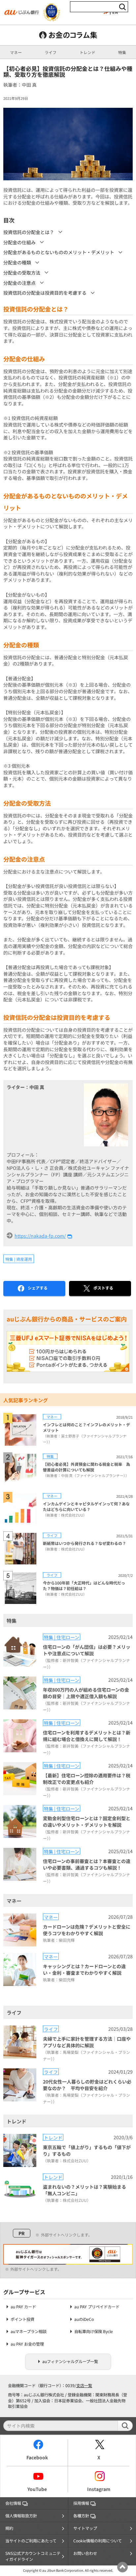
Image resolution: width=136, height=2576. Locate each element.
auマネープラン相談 (29, 2332)
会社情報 (13, 2503)
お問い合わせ (85, 2553)
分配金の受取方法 (22, 273)
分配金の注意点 (19, 283)
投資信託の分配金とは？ (29, 232)
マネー (16, 52)
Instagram (99, 2489)
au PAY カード (23, 2307)
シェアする (38, 1288)
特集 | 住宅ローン (62, 1637)
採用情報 (81, 2503)
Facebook (37, 2457)
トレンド (87, 52)
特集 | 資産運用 (19, 1259)
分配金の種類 (17, 262)
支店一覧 (84, 2385)
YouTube (37, 2489)
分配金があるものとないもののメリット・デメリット (59, 252)
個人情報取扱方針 (21, 2516)
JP (106, 12)
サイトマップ (85, 2528)
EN (115, 12)
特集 (122, 52)
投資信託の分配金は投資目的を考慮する (45, 293)
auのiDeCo (84, 2319)
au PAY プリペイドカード (97, 2307)
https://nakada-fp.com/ (40, 1236)
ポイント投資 (22, 2319)
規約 (9, 2528)
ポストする (103, 1288)
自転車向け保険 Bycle (94, 2332)
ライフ (51, 52)
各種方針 (81, 2516)
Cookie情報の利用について (98, 2541)
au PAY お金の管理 (27, 2344)
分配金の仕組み (19, 242)
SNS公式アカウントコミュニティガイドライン (33, 2556)
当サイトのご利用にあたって (31, 2541)
